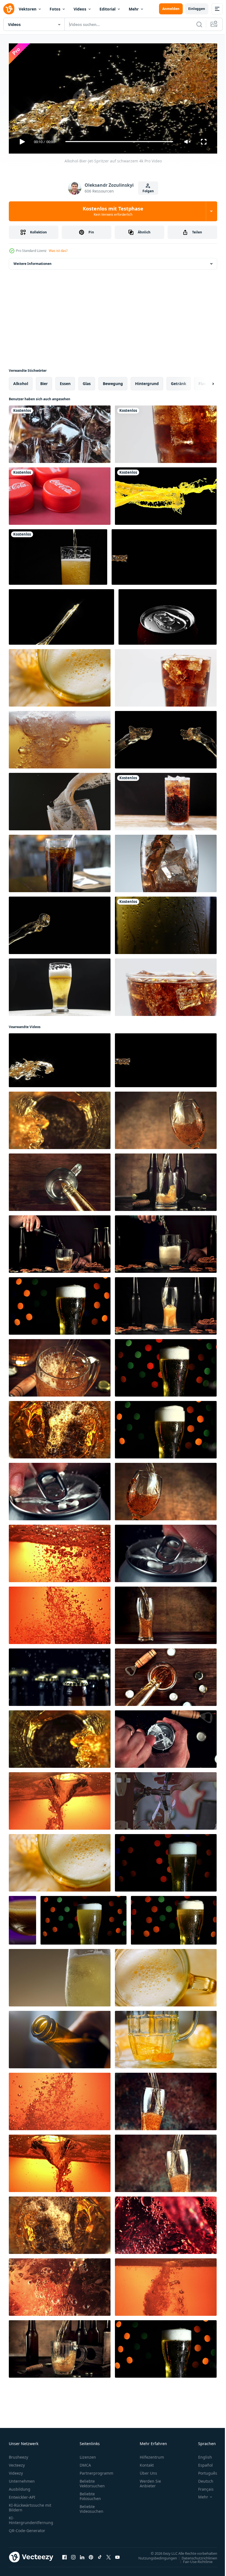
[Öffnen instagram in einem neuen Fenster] (73, 2555)
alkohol (21, 381)
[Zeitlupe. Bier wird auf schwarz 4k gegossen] (164, 555)
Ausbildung (20, 2487)
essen (65, 381)
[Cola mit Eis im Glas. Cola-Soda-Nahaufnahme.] (166, 985)
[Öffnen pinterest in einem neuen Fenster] (91, 2555)
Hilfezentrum (152, 2455)
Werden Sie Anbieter (150, 2481)
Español (201, 2463)
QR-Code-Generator (27, 2528)
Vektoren (28, 9)
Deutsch (202, 2479)
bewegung (113, 381)
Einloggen (197, 9)
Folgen (148, 191)
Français (202, 2487)
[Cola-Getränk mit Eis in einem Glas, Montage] (166, 799)
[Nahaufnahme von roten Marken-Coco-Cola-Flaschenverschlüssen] (60, 494)
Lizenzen (88, 2455)
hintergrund (147, 381)
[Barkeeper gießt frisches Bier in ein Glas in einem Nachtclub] (166, 1799)
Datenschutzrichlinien (195, 2556)
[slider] (119, 142)
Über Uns (148, 2471)
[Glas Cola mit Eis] (60, 861)
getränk (179, 381)
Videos (80, 9)
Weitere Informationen (33, 261)
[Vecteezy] (9, 9)
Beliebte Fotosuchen (90, 2494)
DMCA (85, 2463)
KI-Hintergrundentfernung (31, 2518)
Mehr (134, 9)
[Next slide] (204, 381)
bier (44, 381)
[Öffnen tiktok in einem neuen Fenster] (100, 2555)
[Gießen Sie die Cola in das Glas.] (60, 432)
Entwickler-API (22, 2495)
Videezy (16, 2471)
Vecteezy (17, 2463)
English (201, 2455)
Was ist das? (58, 251)
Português (204, 2471)
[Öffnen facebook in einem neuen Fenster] (64, 2555)
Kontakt (147, 2463)
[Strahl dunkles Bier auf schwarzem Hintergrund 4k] (61, 615)
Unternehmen (22, 2479)
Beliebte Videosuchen (92, 2507)
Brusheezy (18, 2455)
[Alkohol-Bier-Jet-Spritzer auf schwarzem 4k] (60, 1058)
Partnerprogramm (96, 2471)
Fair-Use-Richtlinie (194, 2559)
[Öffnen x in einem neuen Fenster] (109, 2555)
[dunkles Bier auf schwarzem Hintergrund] (166, 737)
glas (87, 381)
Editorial (107, 9)
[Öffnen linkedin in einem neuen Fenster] (82, 2555)
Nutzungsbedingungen (154, 2556)
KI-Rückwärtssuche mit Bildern (30, 2505)
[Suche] (199, 24)
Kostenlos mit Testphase (113, 211)
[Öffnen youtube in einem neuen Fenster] (117, 2555)
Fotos (55, 9)
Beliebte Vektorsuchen (92, 2481)
